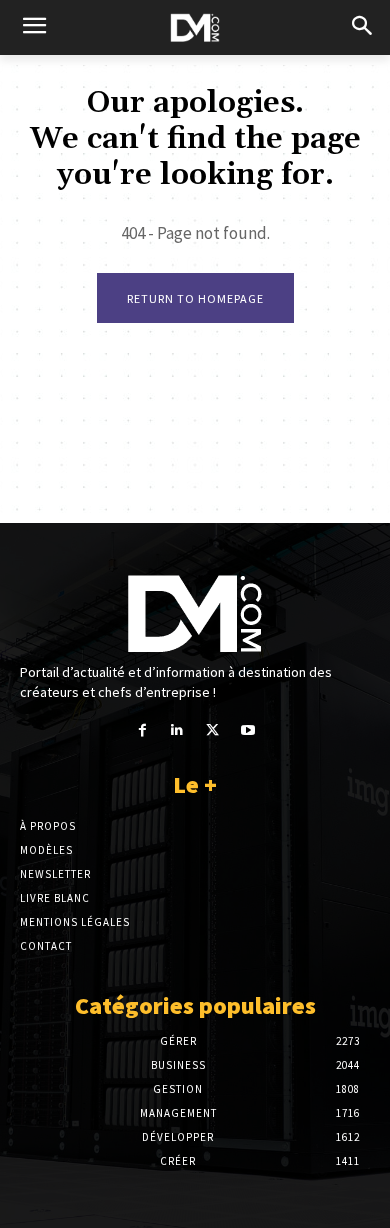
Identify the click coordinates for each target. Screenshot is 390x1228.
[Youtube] (247, 730)
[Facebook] (142, 730)
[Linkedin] (177, 730)
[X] (212, 730)
